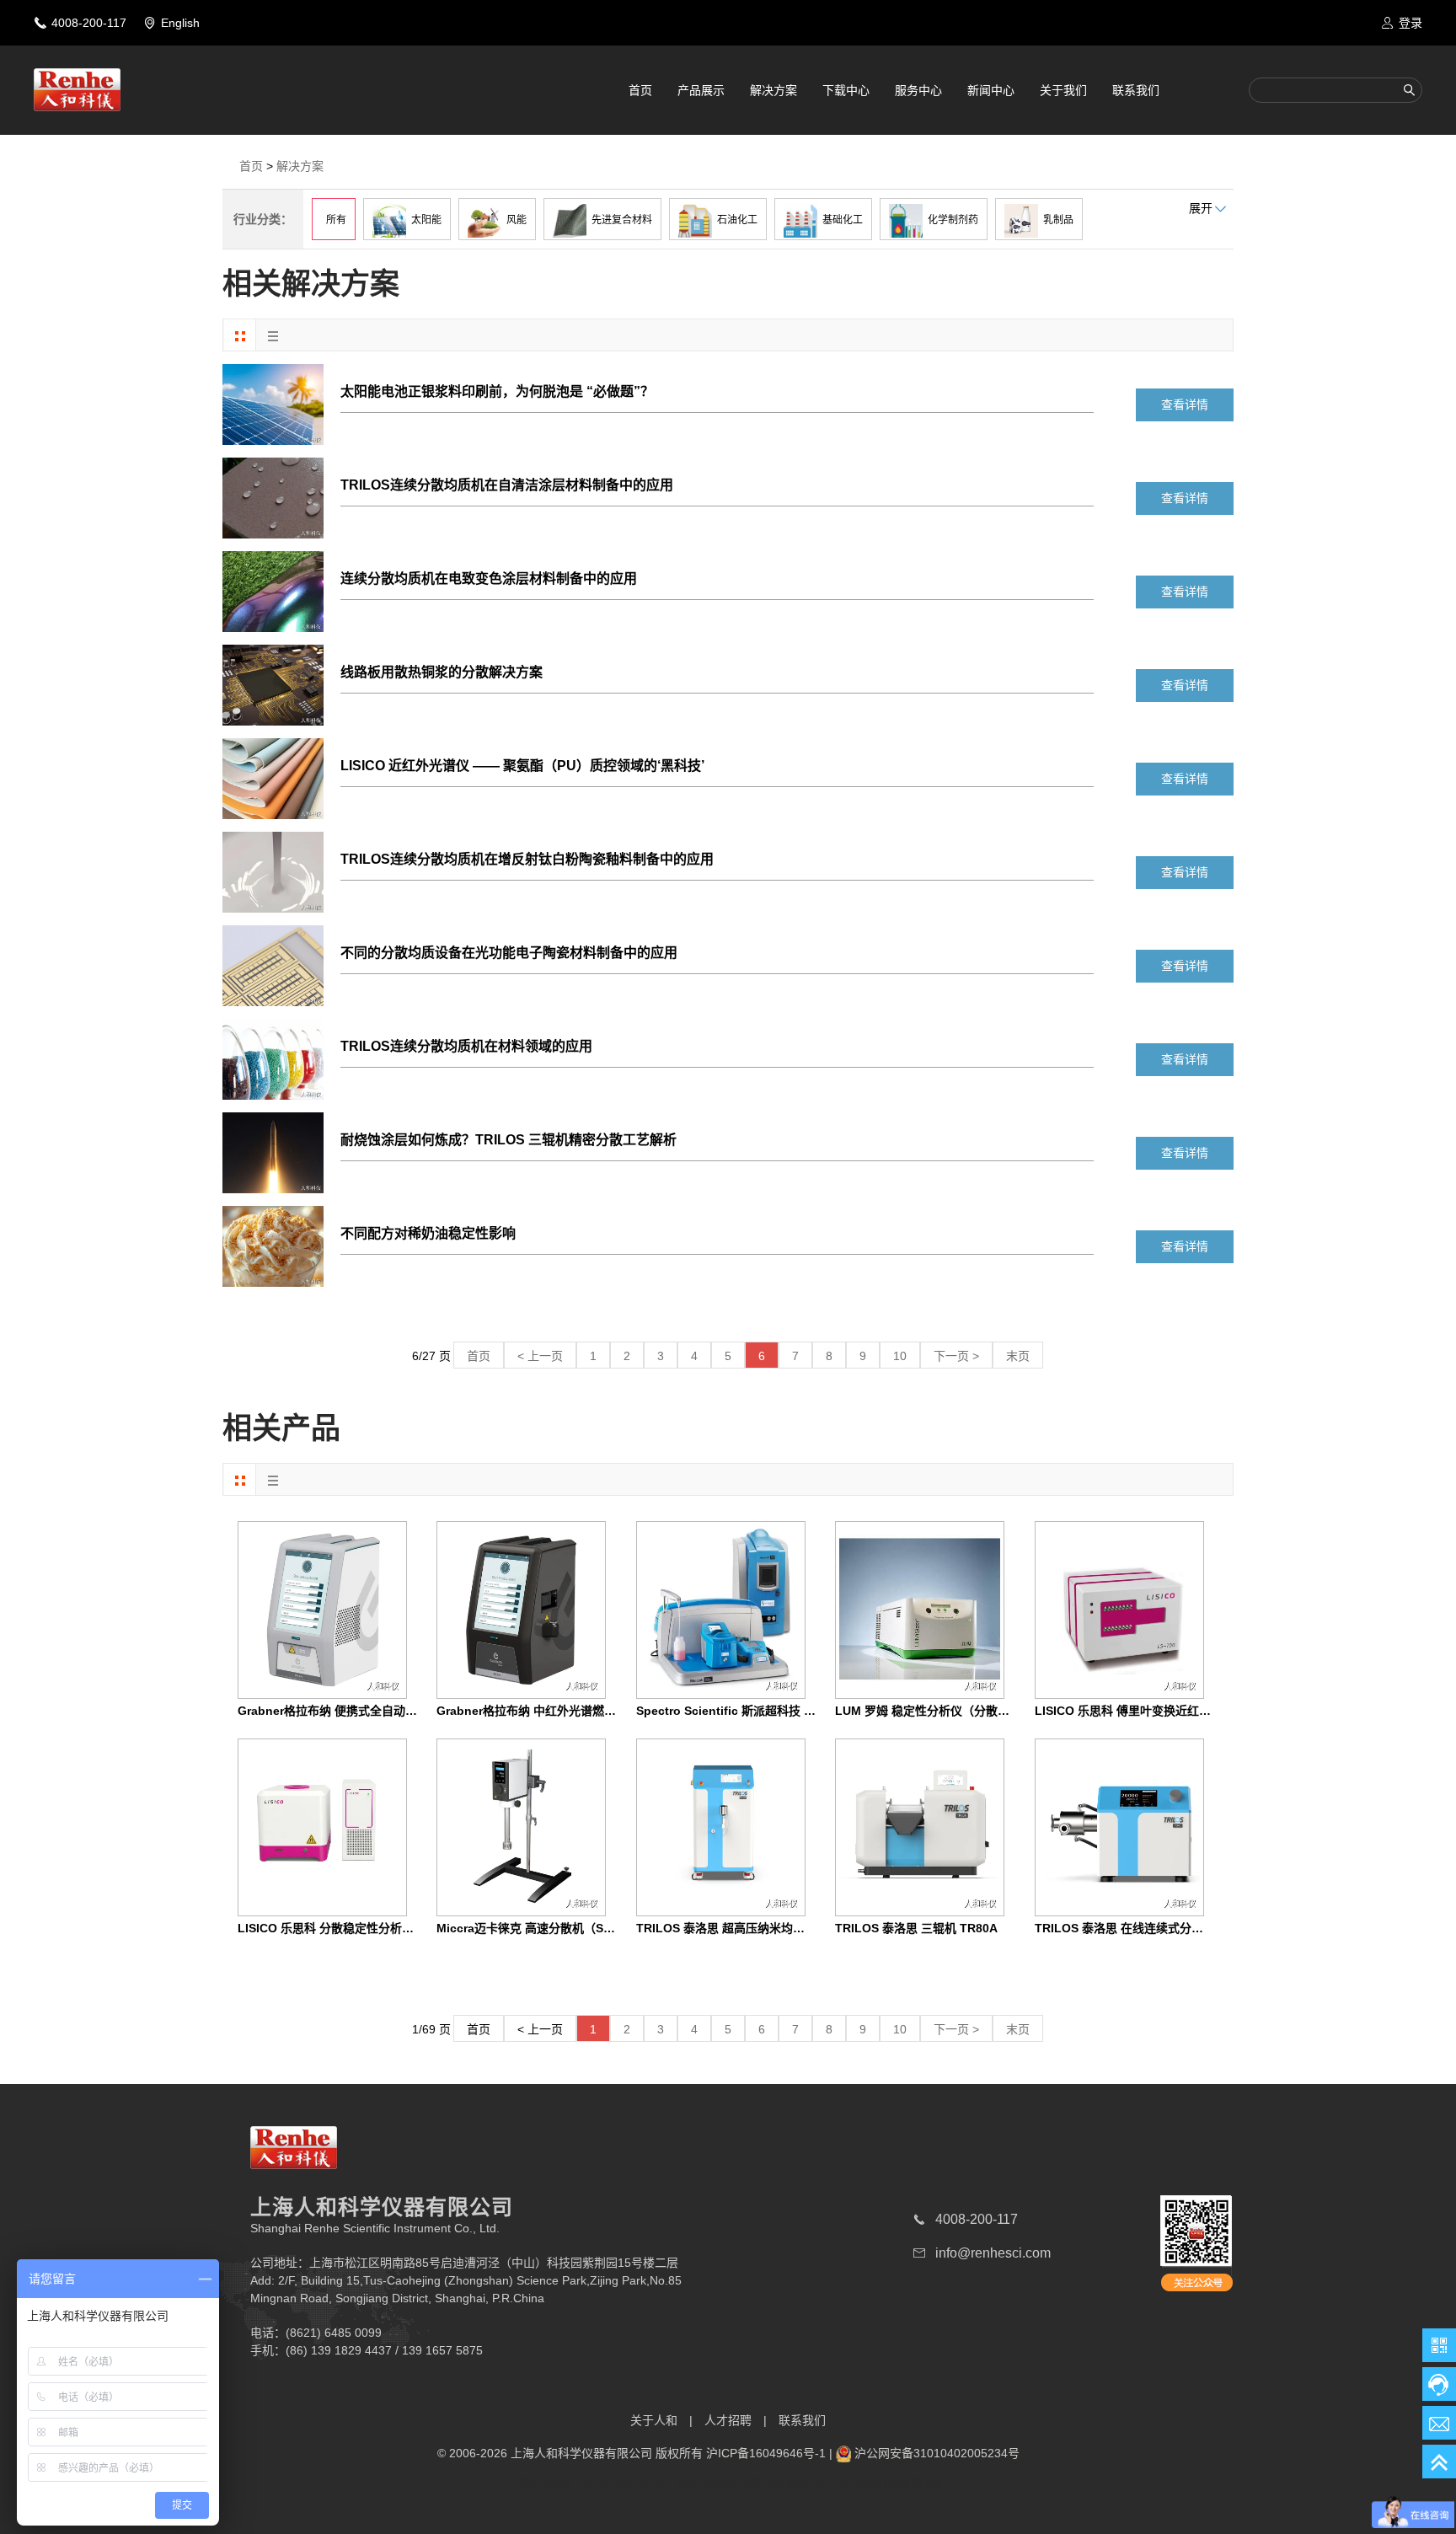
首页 (640, 90)
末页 (1018, 1356)
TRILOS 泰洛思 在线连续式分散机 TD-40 (1143, 1928)
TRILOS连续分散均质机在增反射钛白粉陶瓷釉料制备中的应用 (527, 859)
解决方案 (773, 90)
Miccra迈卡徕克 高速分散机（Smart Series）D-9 (567, 1928)
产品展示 (701, 90)
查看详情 (1185, 404)
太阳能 (424, 220)
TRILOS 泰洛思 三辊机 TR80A (916, 1928)
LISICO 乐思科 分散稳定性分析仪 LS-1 (340, 1928)
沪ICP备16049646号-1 (766, 2453)
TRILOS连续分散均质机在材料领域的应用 (466, 1046)
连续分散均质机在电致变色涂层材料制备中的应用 (489, 579)
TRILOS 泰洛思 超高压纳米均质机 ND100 (747, 1928)
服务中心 (918, 90)
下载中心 (846, 90)
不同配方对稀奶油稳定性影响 (428, 1233)
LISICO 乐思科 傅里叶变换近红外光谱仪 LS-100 (1162, 1711)
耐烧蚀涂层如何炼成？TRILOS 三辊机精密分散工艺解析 (509, 1140)
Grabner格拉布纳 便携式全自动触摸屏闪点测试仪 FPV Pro (393, 1711)
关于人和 (654, 2420)
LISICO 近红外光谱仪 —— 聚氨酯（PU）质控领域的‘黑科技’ (522, 766)
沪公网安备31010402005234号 (937, 2453)
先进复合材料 (619, 220)
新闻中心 (991, 90)
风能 (514, 220)
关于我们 (1063, 90)
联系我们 (1136, 90)
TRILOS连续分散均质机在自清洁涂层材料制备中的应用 (507, 485)
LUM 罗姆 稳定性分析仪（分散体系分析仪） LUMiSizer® (986, 1711)
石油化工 (735, 220)
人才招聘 (728, 2420)
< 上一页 (540, 1356)
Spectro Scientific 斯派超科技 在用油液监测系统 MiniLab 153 (804, 1711)
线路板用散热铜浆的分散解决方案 (442, 672)
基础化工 (840, 220)
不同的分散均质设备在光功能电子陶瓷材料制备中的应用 (509, 953)
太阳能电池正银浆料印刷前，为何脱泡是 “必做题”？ (497, 391)
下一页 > (956, 1356)
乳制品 (1056, 220)
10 (900, 1356)
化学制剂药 (950, 220)
